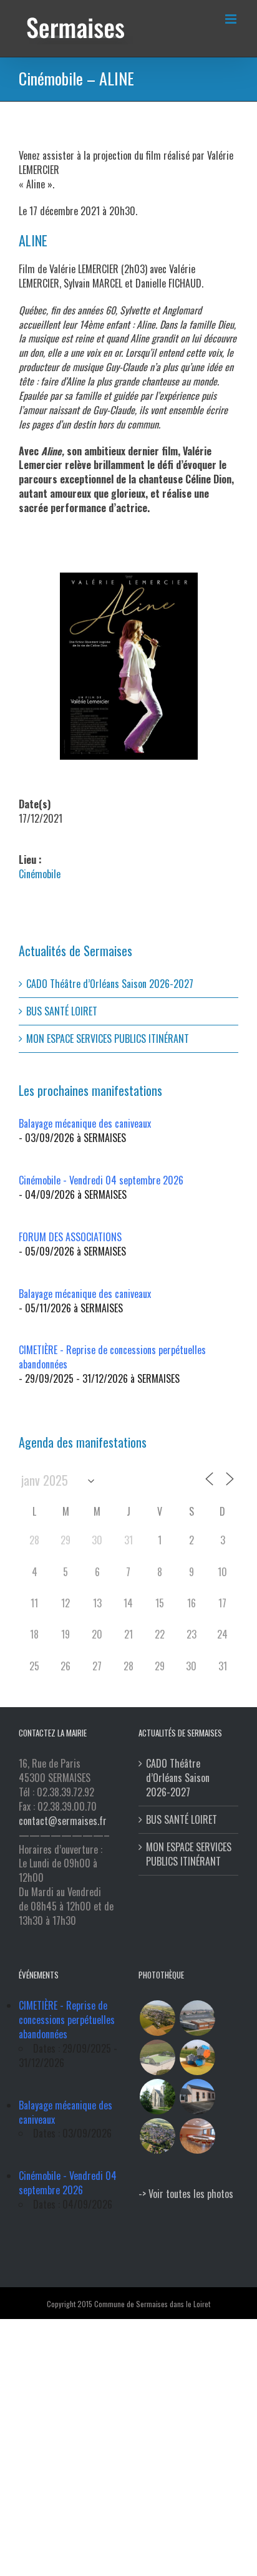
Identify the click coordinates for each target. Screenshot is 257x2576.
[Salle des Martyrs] (197, 2097)
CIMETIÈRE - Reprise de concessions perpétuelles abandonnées (112, 1357)
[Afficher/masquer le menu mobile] (232, 19)
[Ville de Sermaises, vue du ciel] (157, 2136)
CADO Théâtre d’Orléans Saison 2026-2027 (110, 984)
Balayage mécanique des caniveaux (85, 1123)
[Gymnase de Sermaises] (197, 2018)
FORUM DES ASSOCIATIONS (70, 1237)
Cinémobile (40, 874)
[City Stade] (157, 2057)
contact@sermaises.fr (63, 1821)
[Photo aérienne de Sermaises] (157, 2018)
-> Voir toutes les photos (186, 2194)
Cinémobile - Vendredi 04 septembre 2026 (101, 1180)
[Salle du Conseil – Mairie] (197, 2136)
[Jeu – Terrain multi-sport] (197, 2057)
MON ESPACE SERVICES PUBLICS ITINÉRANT (108, 1039)
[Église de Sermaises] (157, 2097)
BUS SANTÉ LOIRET (62, 1011)
